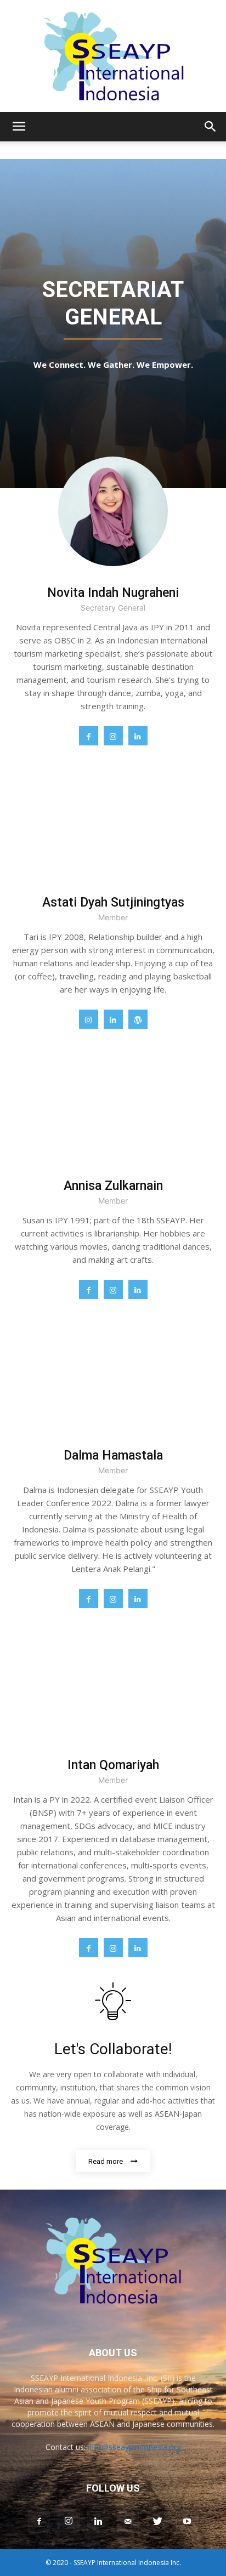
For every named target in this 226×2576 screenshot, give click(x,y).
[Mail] (128, 2522)
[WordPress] (138, 1019)
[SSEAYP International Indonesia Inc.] (113, 56)
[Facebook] (89, 736)
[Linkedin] (138, 736)
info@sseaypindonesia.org (134, 2447)
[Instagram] (113, 736)
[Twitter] (157, 2522)
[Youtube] (187, 2522)
